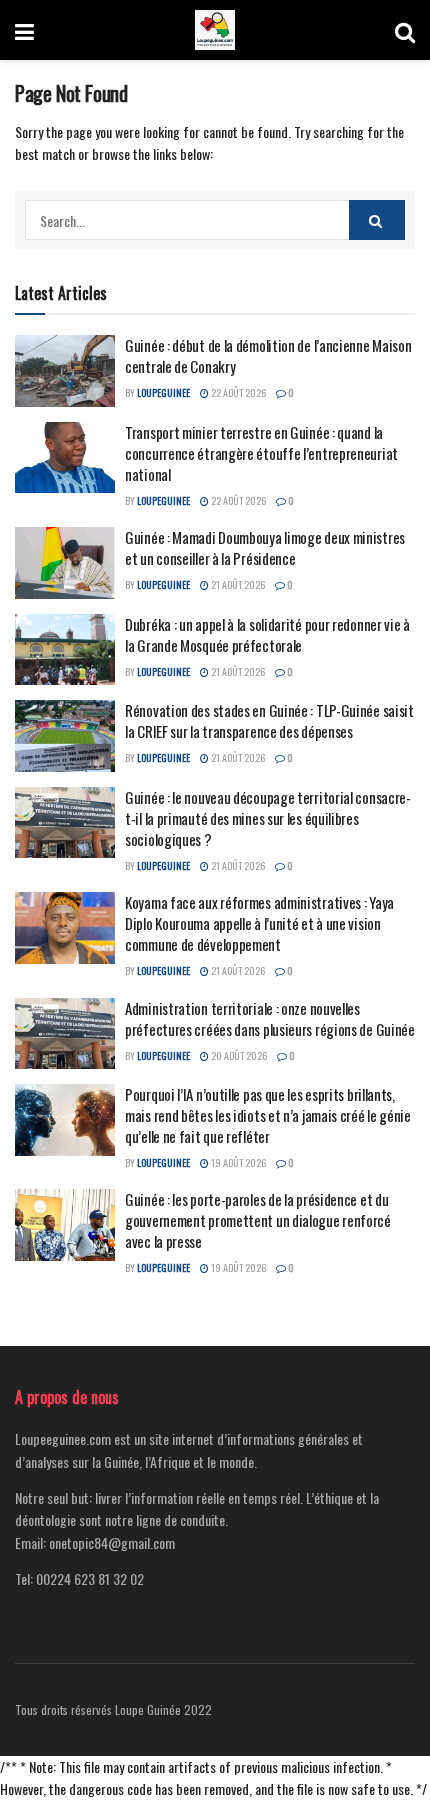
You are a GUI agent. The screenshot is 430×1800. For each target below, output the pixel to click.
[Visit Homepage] (215, 30)
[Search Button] (405, 30)
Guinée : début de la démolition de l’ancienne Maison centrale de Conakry (268, 355)
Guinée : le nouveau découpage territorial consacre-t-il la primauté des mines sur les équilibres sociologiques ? (268, 818)
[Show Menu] (24, 30)
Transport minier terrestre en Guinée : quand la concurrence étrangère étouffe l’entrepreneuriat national (261, 453)
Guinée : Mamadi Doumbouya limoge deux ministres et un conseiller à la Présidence (265, 547)
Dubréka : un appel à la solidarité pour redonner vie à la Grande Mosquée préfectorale (267, 634)
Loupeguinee (163, 392)
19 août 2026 (237, 1162)
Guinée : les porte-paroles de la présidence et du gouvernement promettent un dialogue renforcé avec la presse (258, 1220)
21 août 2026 (237, 584)
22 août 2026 (237, 392)
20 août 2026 (238, 1055)
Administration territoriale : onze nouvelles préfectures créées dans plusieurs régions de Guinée (270, 1018)
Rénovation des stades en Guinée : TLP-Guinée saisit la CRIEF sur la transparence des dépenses (269, 720)
